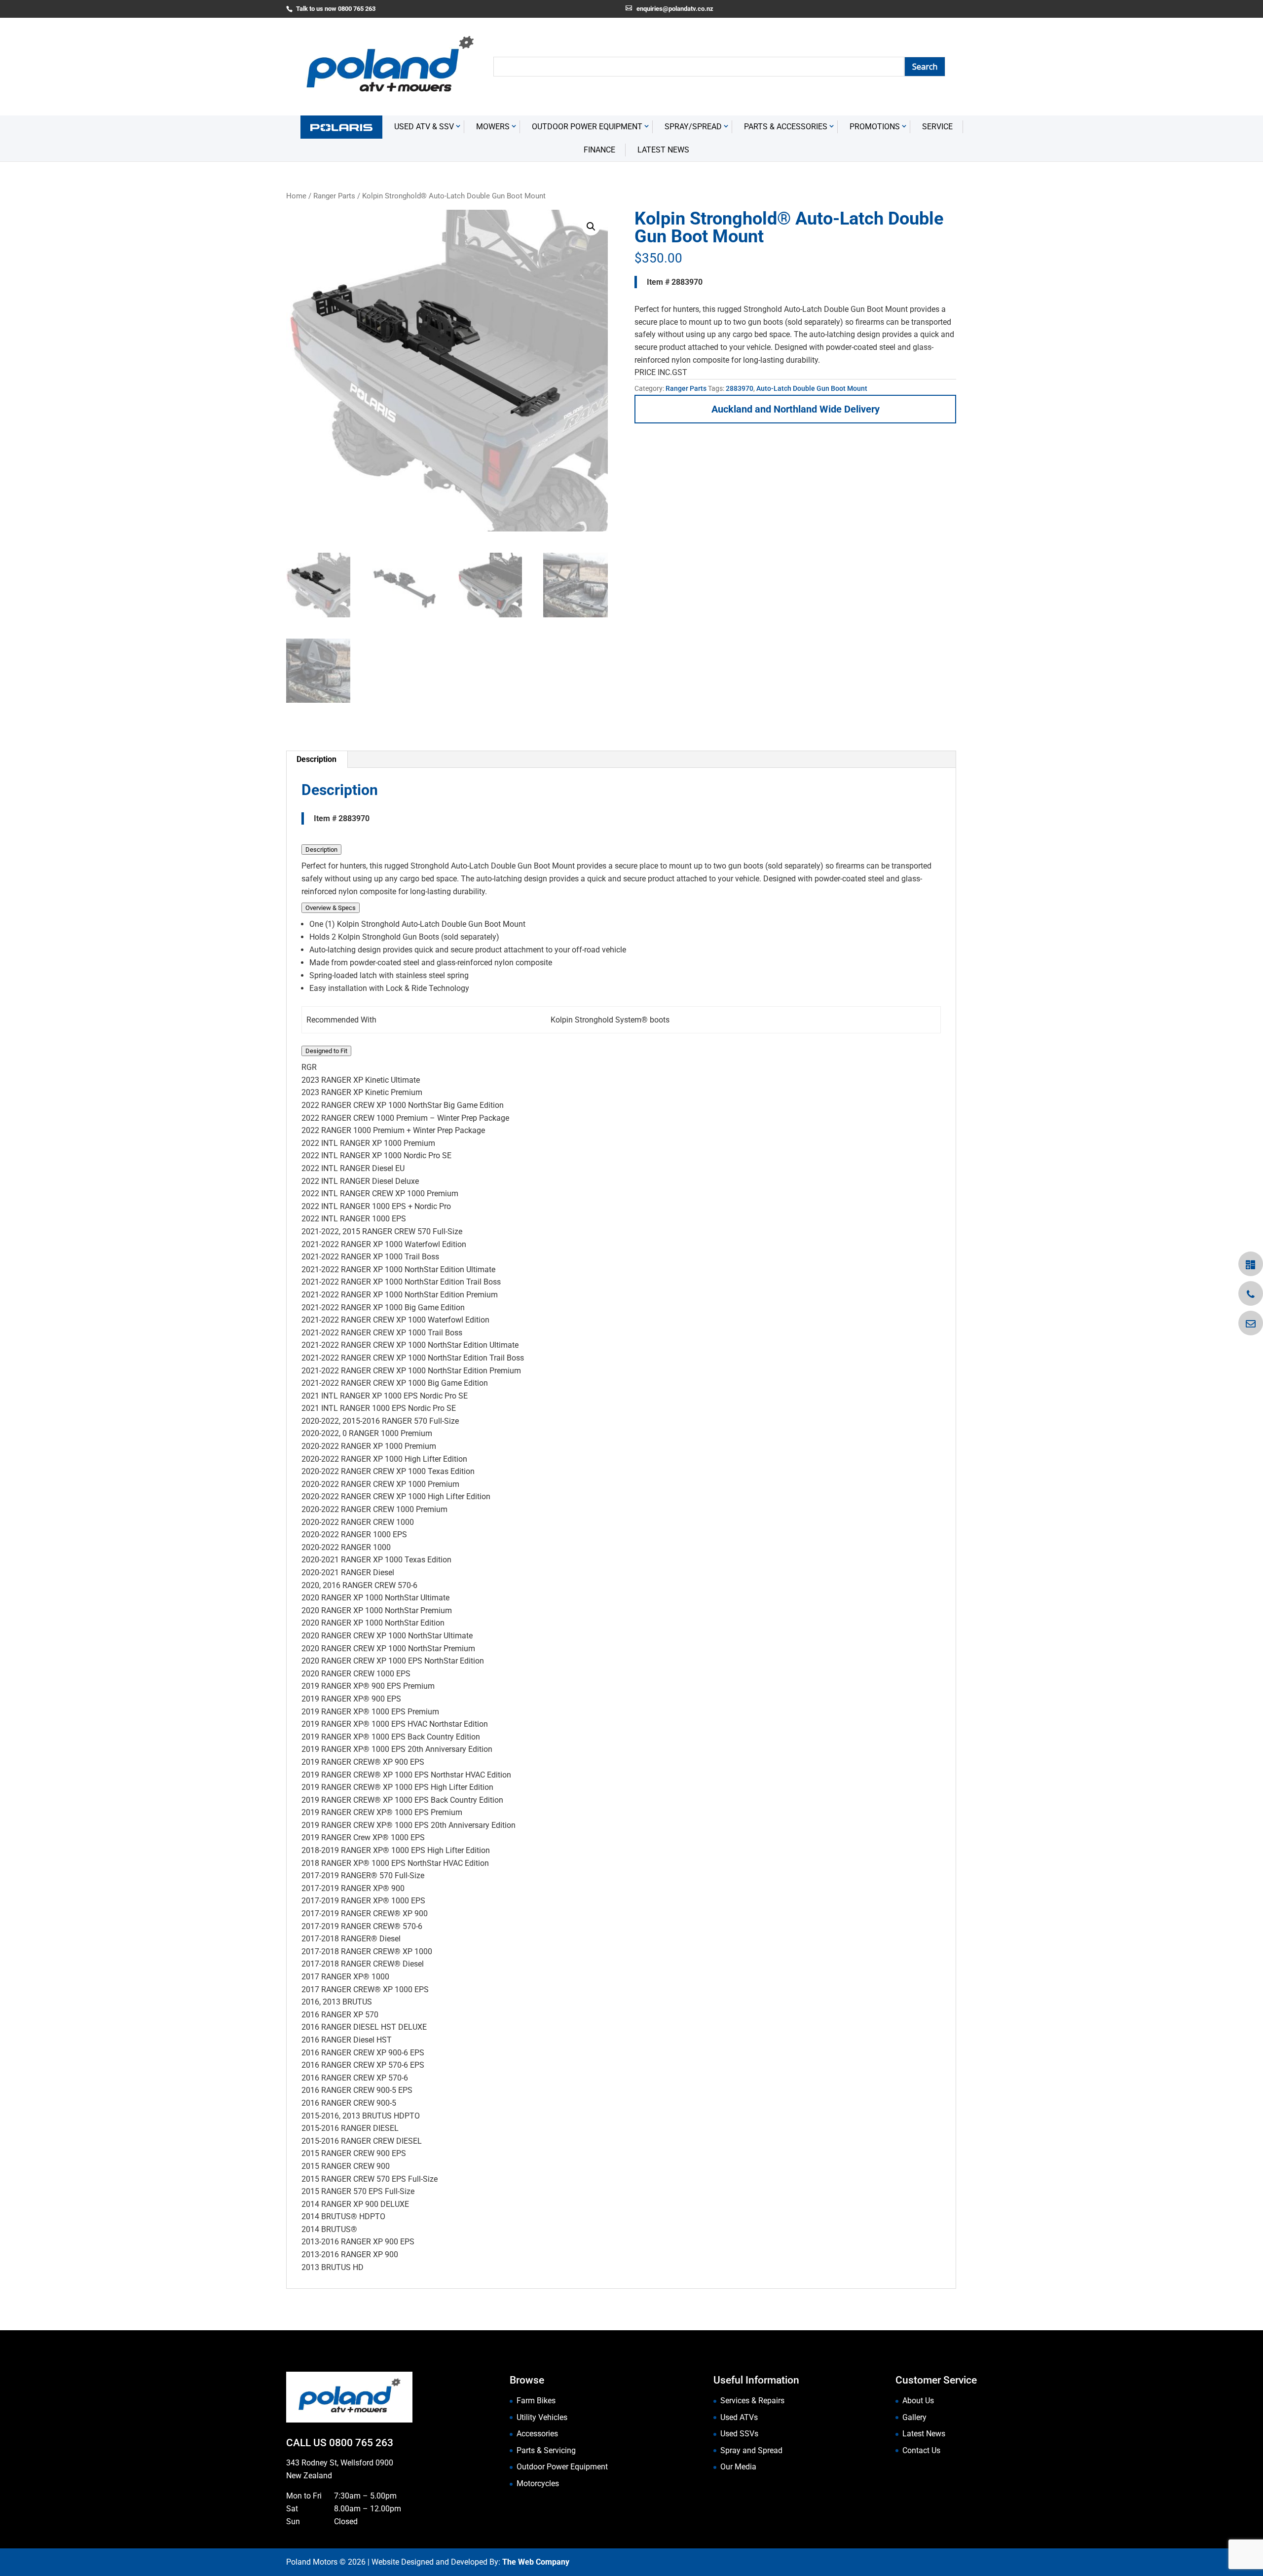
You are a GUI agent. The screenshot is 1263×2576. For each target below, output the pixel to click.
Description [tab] (316, 759)
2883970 (740, 388)
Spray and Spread (751, 2450)
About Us (918, 2401)
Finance (599, 150)
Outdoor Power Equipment (587, 127)
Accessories (537, 2434)
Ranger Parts (334, 196)
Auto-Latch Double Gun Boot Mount (812, 388)
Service (937, 127)
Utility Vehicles (542, 2417)
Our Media (738, 2467)
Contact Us (921, 2450)
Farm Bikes (536, 2401)
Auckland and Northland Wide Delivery (796, 409)
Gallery (914, 2417)
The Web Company (536, 2562)
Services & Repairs (752, 2401)
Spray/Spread (693, 127)
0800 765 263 (361, 2443)
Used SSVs (739, 2434)
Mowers (493, 127)
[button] (591, 227)
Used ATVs (739, 2417)
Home (296, 196)
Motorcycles (538, 2483)
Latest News (663, 150)
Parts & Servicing (546, 2450)
